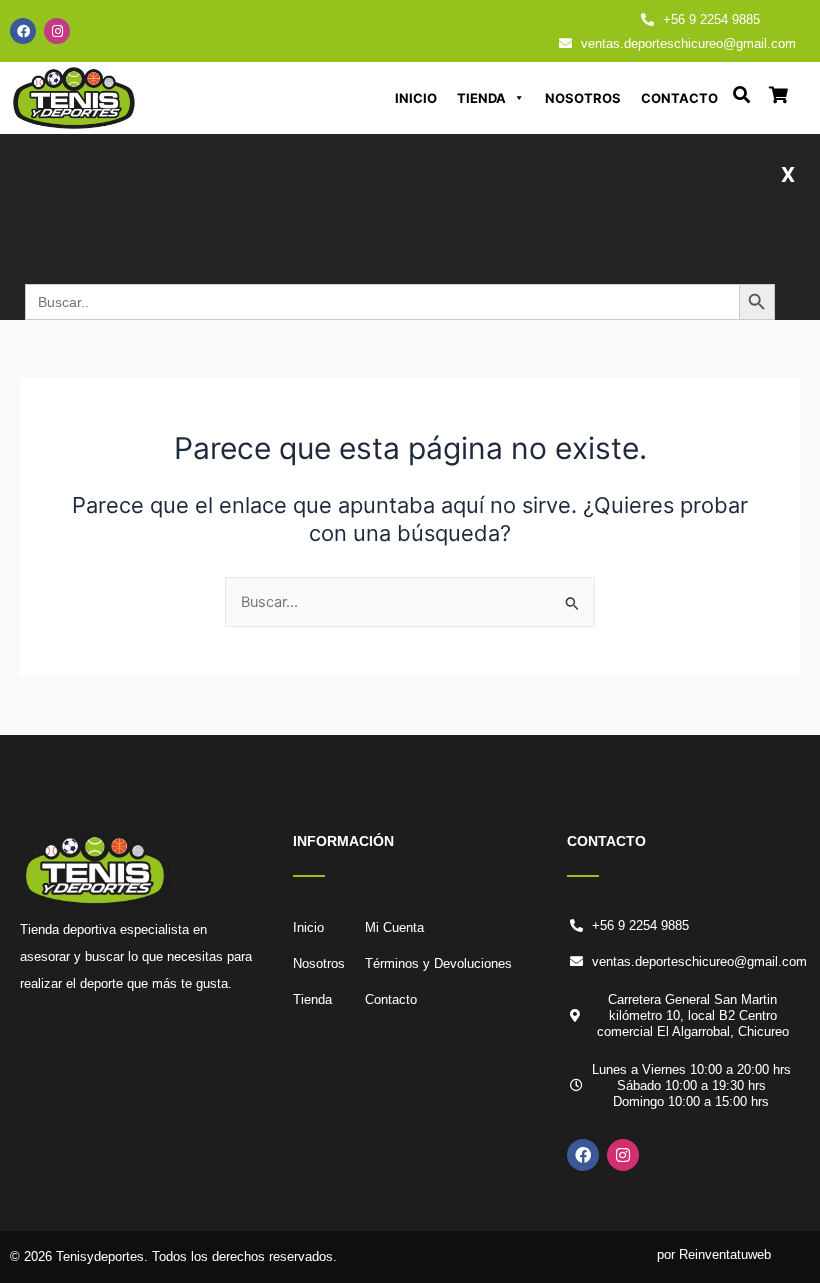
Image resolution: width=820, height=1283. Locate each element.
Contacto (679, 98)
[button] (788, 173)
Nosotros (583, 98)
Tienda (481, 98)
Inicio (416, 98)
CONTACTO (606, 841)
